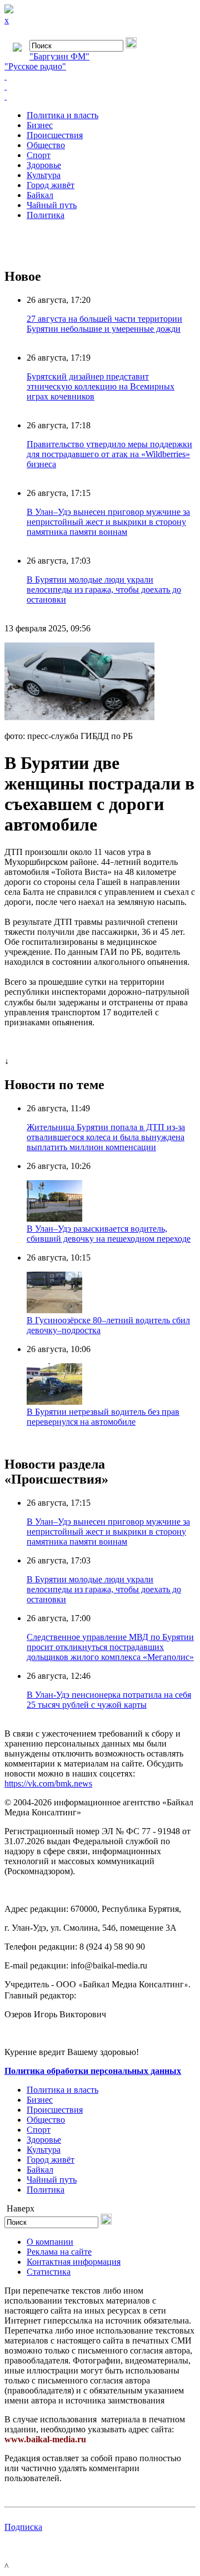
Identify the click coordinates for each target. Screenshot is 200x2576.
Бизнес (40, 125)
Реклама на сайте (59, 2252)
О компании (50, 2242)
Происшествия (55, 135)
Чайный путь (52, 205)
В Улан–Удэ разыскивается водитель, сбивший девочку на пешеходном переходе (109, 1234)
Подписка (23, 2527)
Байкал (40, 195)
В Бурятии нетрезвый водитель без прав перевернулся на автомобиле (103, 1417)
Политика (46, 215)
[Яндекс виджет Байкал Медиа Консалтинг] (100, 97)
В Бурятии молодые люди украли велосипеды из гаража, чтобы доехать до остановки (104, 589)
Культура (44, 175)
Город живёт (51, 185)
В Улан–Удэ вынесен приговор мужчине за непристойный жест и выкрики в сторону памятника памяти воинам (108, 522)
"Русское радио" (35, 66)
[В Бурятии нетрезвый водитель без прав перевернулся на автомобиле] (54, 1402)
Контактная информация (74, 2262)
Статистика (49, 2272)
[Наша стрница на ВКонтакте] (100, 77)
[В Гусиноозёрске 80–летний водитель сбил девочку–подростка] (54, 1310)
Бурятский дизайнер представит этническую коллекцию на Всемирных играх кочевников (101, 386)
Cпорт (39, 155)
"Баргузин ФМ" (59, 56)
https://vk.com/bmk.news (48, 1783)
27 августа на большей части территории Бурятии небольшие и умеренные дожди (104, 324)
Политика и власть (62, 115)
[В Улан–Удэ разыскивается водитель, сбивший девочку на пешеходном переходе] (54, 1219)
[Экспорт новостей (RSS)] (100, 87)
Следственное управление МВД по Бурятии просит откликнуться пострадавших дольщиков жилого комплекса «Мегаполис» (110, 1647)
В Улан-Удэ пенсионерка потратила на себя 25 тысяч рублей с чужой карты (109, 1700)
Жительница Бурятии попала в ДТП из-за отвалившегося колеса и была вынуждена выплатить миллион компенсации (106, 1137)
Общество (46, 145)
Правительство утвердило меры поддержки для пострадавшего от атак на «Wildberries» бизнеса (109, 454)
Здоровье (44, 165)
